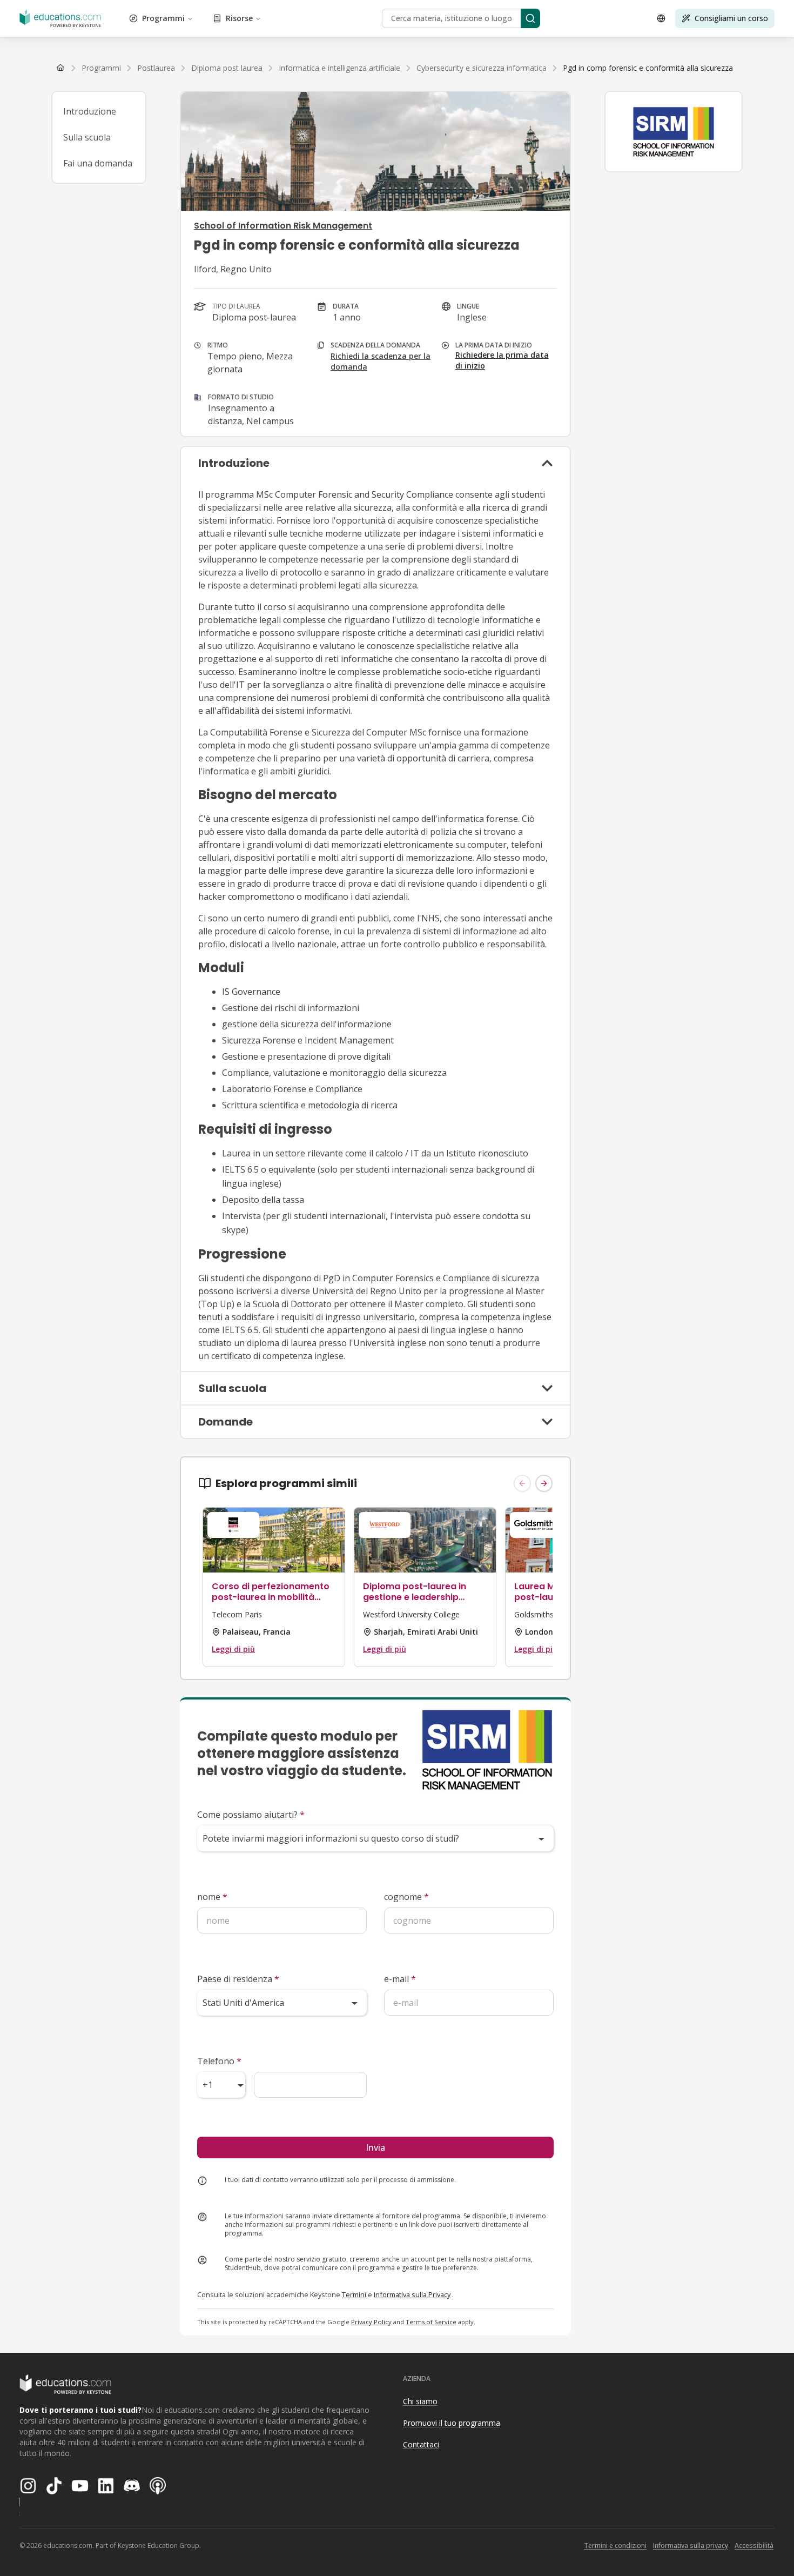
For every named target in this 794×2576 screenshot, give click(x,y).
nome (212, 1897)
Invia (375, 2147)
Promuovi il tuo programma (452, 2423)
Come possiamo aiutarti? (251, 1815)
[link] (648, 68)
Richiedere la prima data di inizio (502, 360)
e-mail (400, 1979)
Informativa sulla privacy (691, 2545)
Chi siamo (420, 2401)
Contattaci (421, 2444)
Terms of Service (431, 2322)
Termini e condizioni (615, 2545)
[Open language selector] (661, 18)
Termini (354, 2294)
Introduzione (90, 111)
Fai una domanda (98, 163)
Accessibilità (754, 2545)
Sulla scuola (87, 137)
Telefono (219, 2061)
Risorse (239, 18)
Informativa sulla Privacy (412, 2294)
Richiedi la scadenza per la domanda (381, 361)
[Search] (530, 18)
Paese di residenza (238, 1979)
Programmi (163, 18)
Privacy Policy (371, 2322)
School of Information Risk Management (283, 226)
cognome (406, 1897)
